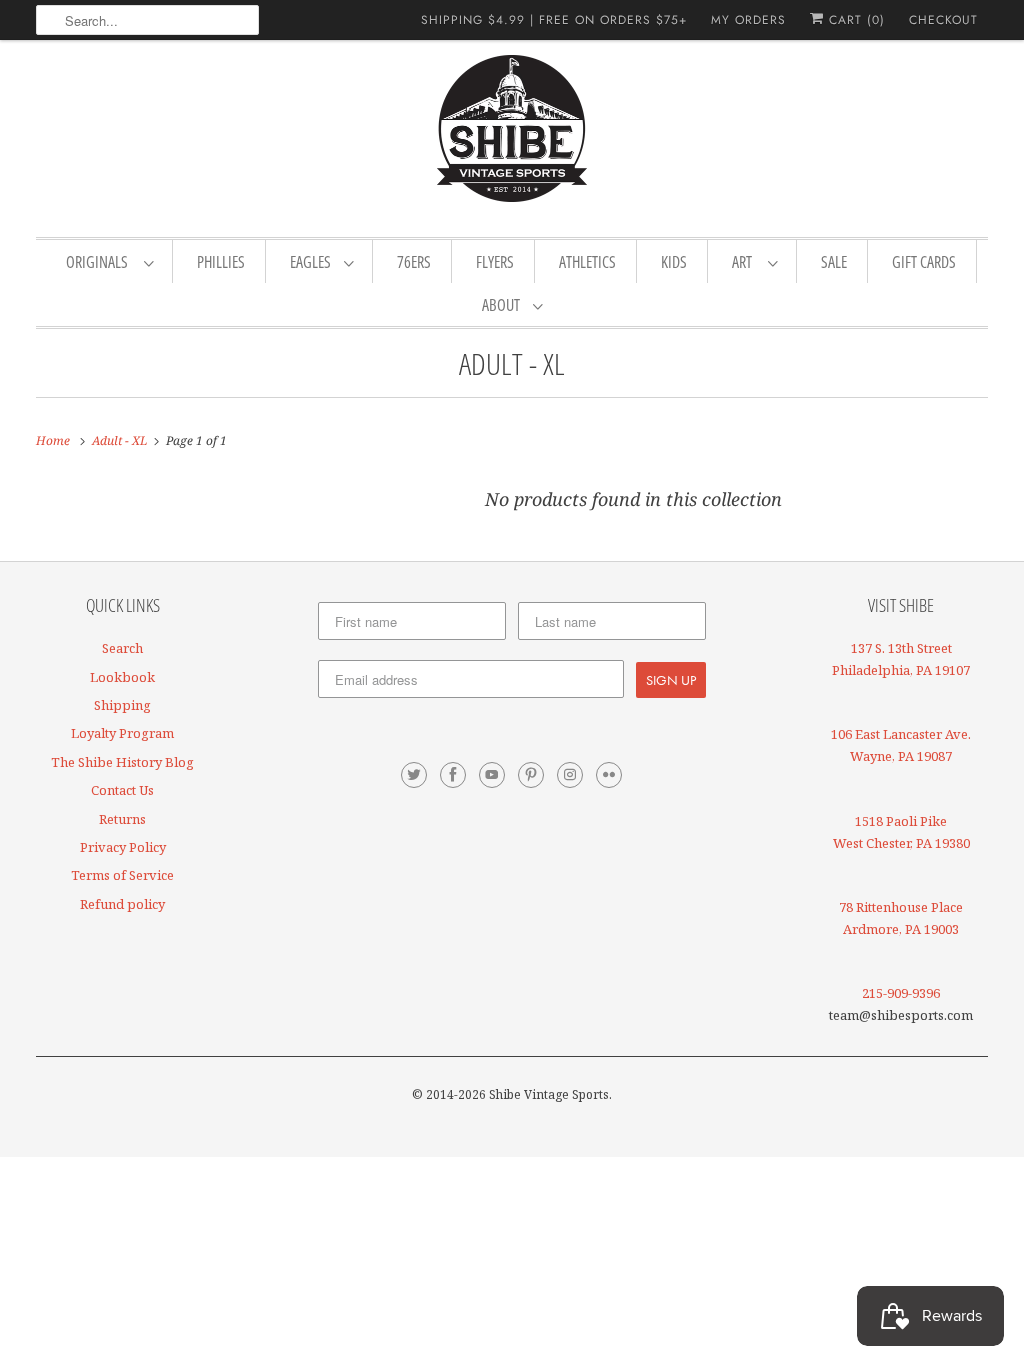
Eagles (312, 262)
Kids (674, 262)
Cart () (854, 20)
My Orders (748, 20)
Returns (122, 819)
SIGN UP (671, 680)
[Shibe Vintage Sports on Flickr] (609, 775)
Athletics (587, 262)
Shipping (122, 705)
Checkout (943, 20)
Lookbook (122, 677)
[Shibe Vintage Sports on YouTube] (492, 775)
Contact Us (122, 790)
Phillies (221, 262)
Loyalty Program (122, 733)
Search (122, 648)
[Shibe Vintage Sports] (512, 136)
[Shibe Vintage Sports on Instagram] (570, 775)
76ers (414, 262)
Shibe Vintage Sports (549, 1094)
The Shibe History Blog (122, 762)
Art (745, 262)
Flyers (495, 262)
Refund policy (122, 904)
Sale (834, 262)
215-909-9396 (901, 993)
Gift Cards (924, 262)
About (502, 305)
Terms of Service (122, 875)
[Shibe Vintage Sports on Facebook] (453, 775)
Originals (100, 262)
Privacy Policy (123, 847)
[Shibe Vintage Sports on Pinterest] (531, 775)
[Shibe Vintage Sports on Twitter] (414, 775)
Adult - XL (512, 363)
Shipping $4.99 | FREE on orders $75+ (554, 20)
